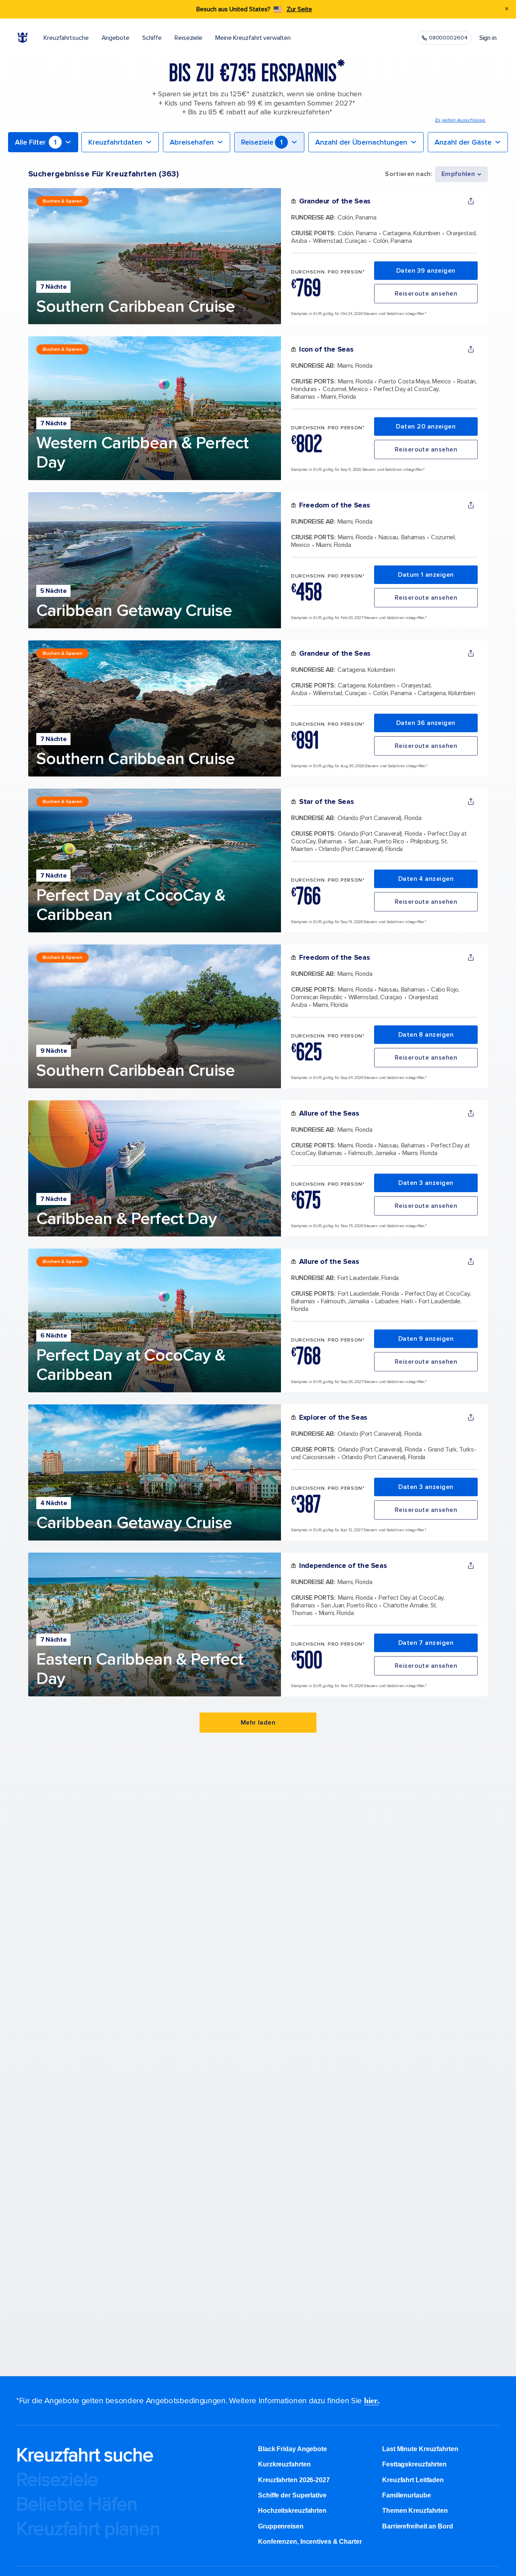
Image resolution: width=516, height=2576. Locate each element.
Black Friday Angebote (292, 2449)
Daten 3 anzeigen (426, 1183)
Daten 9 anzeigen (426, 1339)
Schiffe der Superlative (292, 2495)
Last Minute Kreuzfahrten (420, 2449)
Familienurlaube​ (407, 2495)
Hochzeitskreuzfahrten (292, 2511)
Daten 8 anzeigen (426, 1035)
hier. (371, 2400)
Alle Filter (36, 142)
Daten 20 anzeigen (426, 427)
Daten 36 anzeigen (426, 723)
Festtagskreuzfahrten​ (414, 2464)
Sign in (488, 38)
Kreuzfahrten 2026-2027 (294, 2480)
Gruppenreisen (281, 2526)
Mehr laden (258, 1723)
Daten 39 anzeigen (426, 271)
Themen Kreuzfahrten (415, 2511)
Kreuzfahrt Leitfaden (413, 2480)
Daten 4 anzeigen (426, 879)
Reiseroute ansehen (426, 294)
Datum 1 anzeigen (426, 575)
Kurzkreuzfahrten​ (284, 2464)
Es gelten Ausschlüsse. (460, 120)
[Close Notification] (507, 9)
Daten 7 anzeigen (426, 1643)
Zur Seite (299, 9)
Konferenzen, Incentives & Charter (310, 2542)
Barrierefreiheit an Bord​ (418, 2526)
